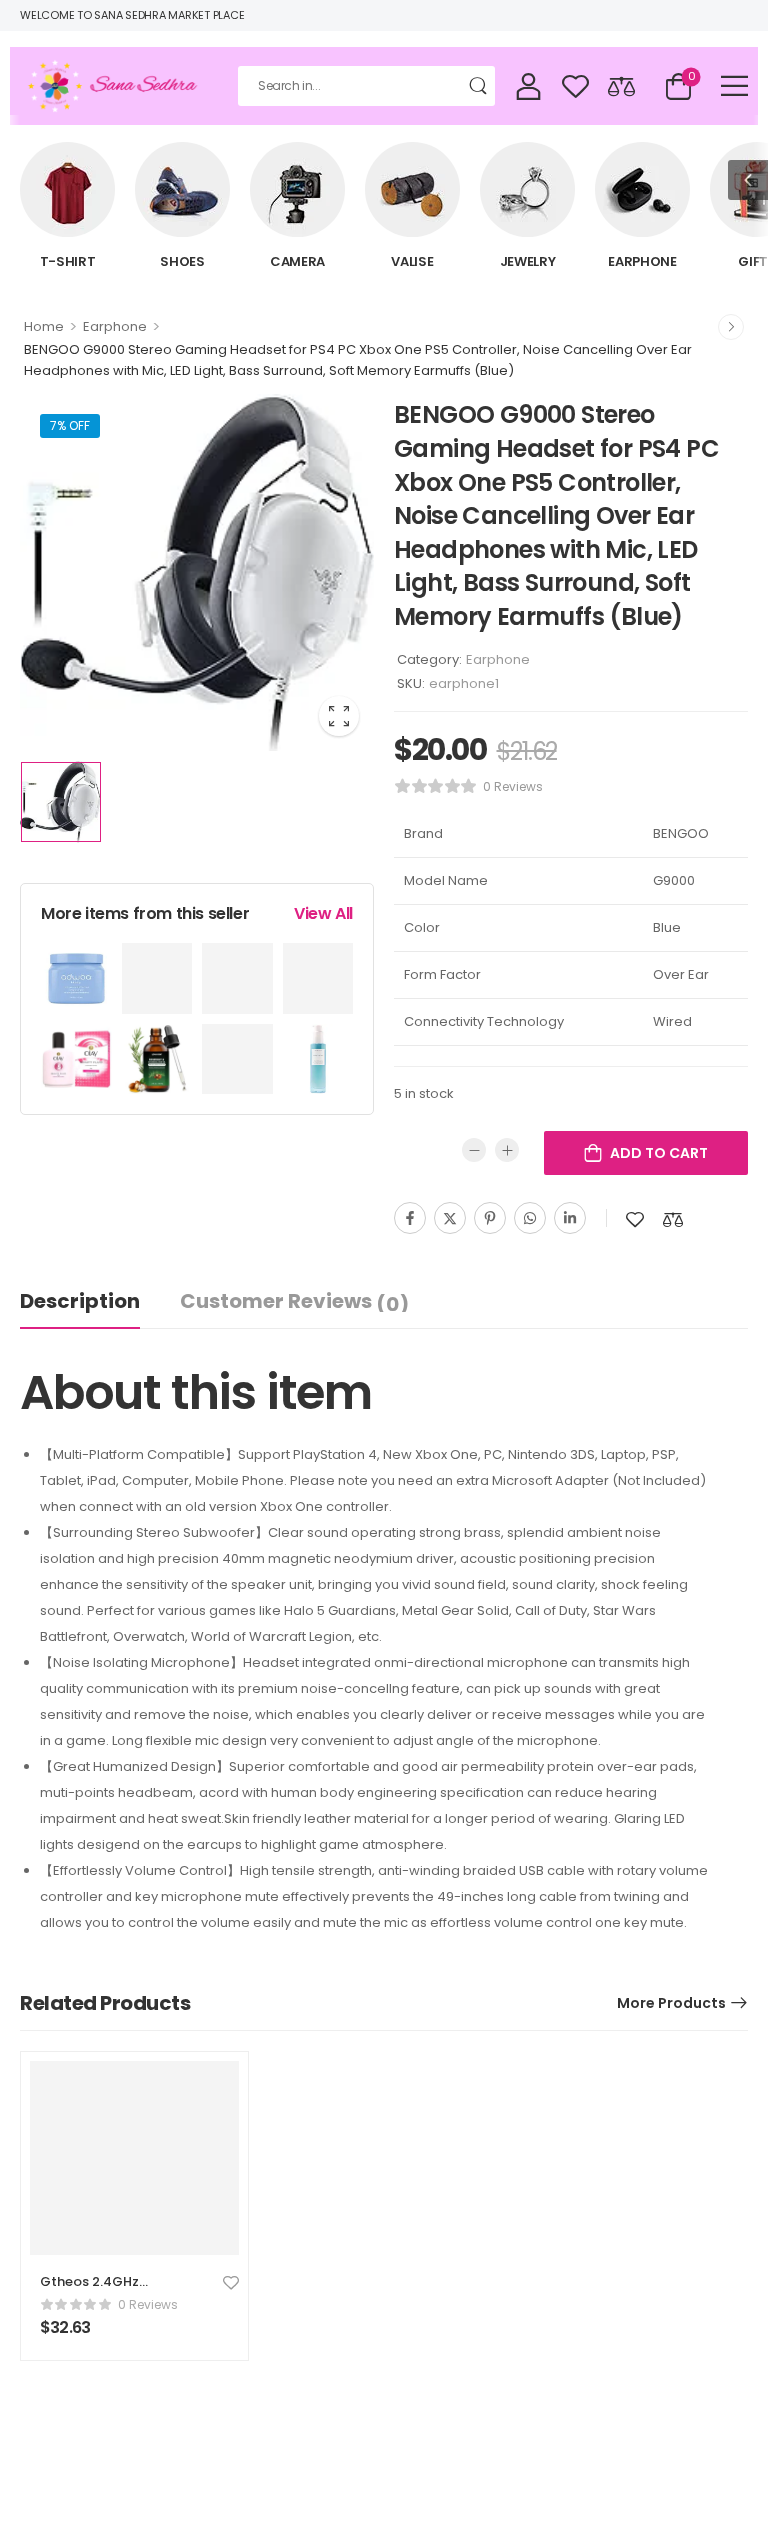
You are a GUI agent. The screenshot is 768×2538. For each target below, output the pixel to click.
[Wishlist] (575, 85)
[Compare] (621, 85)
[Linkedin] (570, 1218)
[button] (734, 85)
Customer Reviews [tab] (294, 1302)
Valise (412, 261)
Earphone (642, 261)
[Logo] (114, 86)
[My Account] (528, 85)
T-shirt (68, 261)
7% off (70, 425)
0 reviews (513, 786)
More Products (671, 2003)
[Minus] (474, 1150)
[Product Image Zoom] (339, 716)
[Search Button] (480, 86)
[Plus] (507, 1150)
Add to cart (659, 1153)
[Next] (731, 327)
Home (44, 326)
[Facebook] (410, 1218)
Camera (297, 261)
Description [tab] (80, 1301)
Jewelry (528, 261)
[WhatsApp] (530, 1218)
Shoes (182, 261)
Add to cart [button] (84, 2336)
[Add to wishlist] (635, 1219)
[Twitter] (450, 1218)
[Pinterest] (490, 1218)
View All (323, 913)
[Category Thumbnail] (67, 189)
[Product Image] (197, 572)
